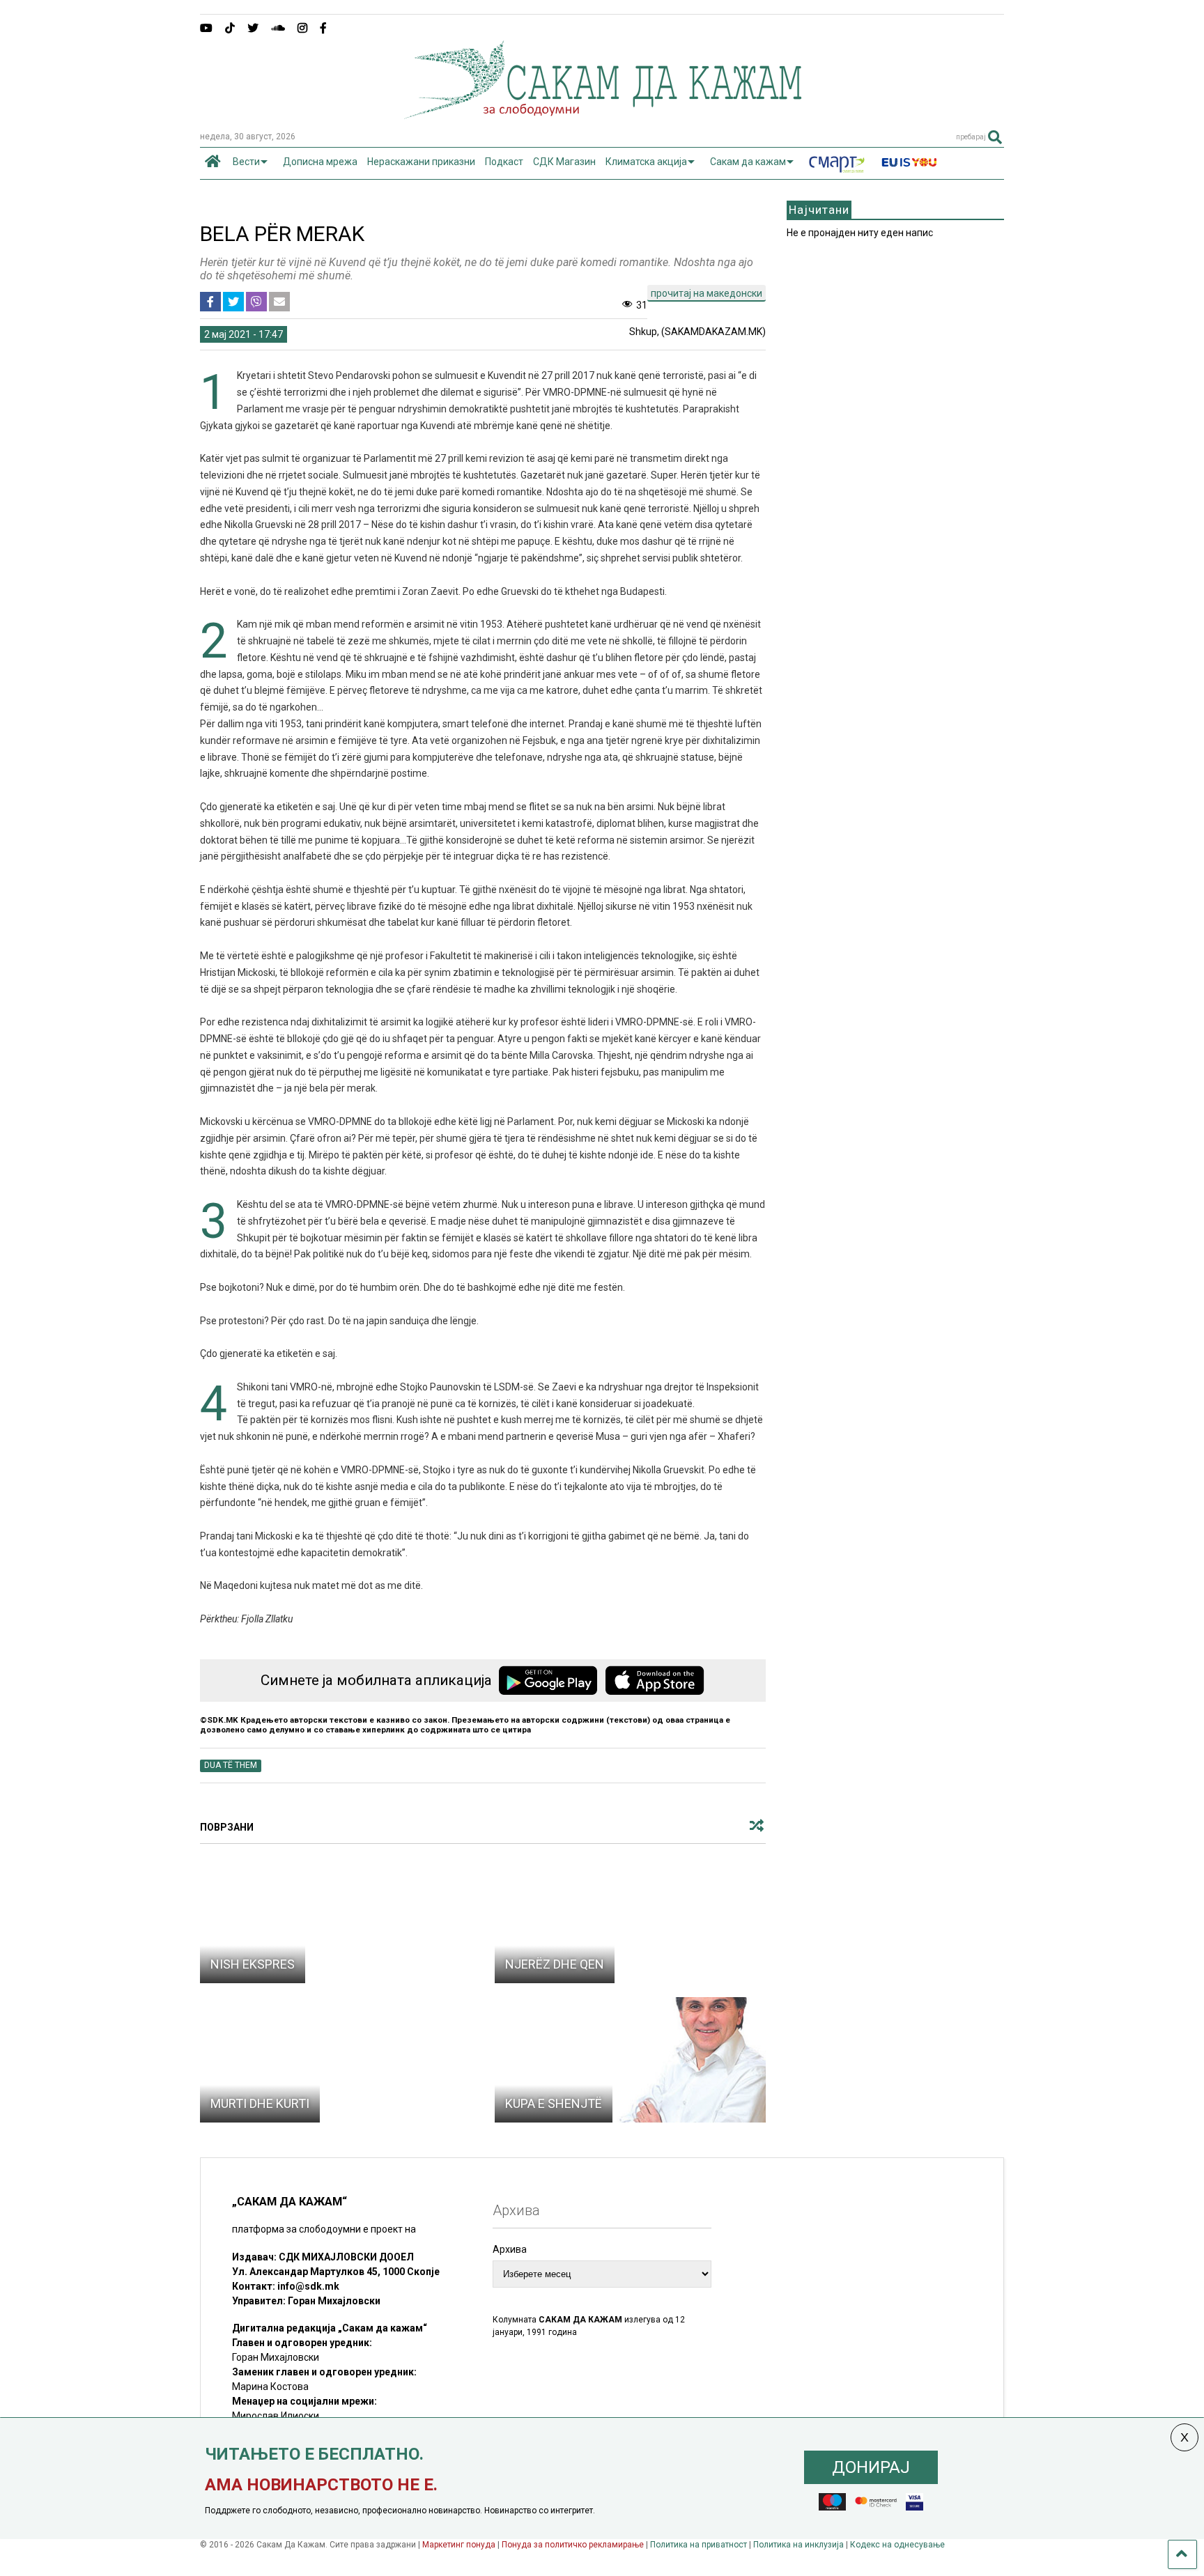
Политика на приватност (699, 2545)
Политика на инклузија (798, 2545)
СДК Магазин (564, 162)
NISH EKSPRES (253, 1964)
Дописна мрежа (320, 162)
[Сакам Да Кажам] (602, 114)
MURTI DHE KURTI (260, 2103)
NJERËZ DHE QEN (555, 1964)
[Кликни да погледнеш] (336, 1921)
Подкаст (504, 162)
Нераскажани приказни (421, 162)
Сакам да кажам (748, 162)
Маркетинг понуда (460, 2545)
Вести (246, 162)
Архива (510, 2249)
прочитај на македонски (707, 293)
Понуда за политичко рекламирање (573, 2545)
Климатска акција (646, 162)
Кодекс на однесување (897, 2545)
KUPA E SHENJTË (554, 2103)
